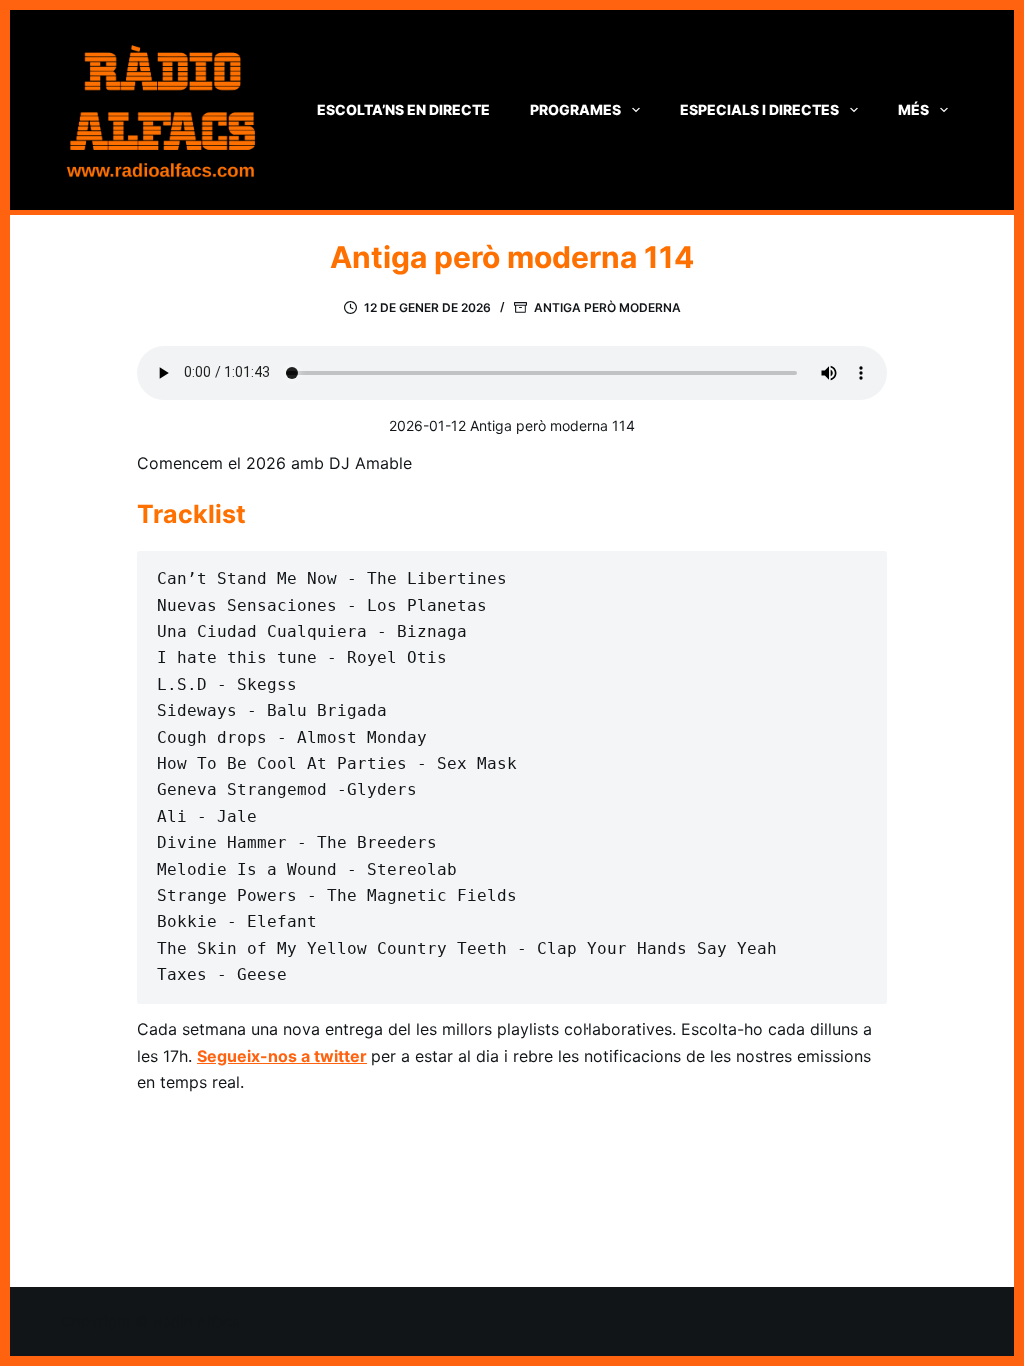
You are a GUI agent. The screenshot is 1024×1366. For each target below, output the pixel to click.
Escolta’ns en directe (403, 109)
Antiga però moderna (607, 307)
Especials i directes (759, 109)
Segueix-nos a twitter (282, 1056)
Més (913, 109)
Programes (575, 109)
